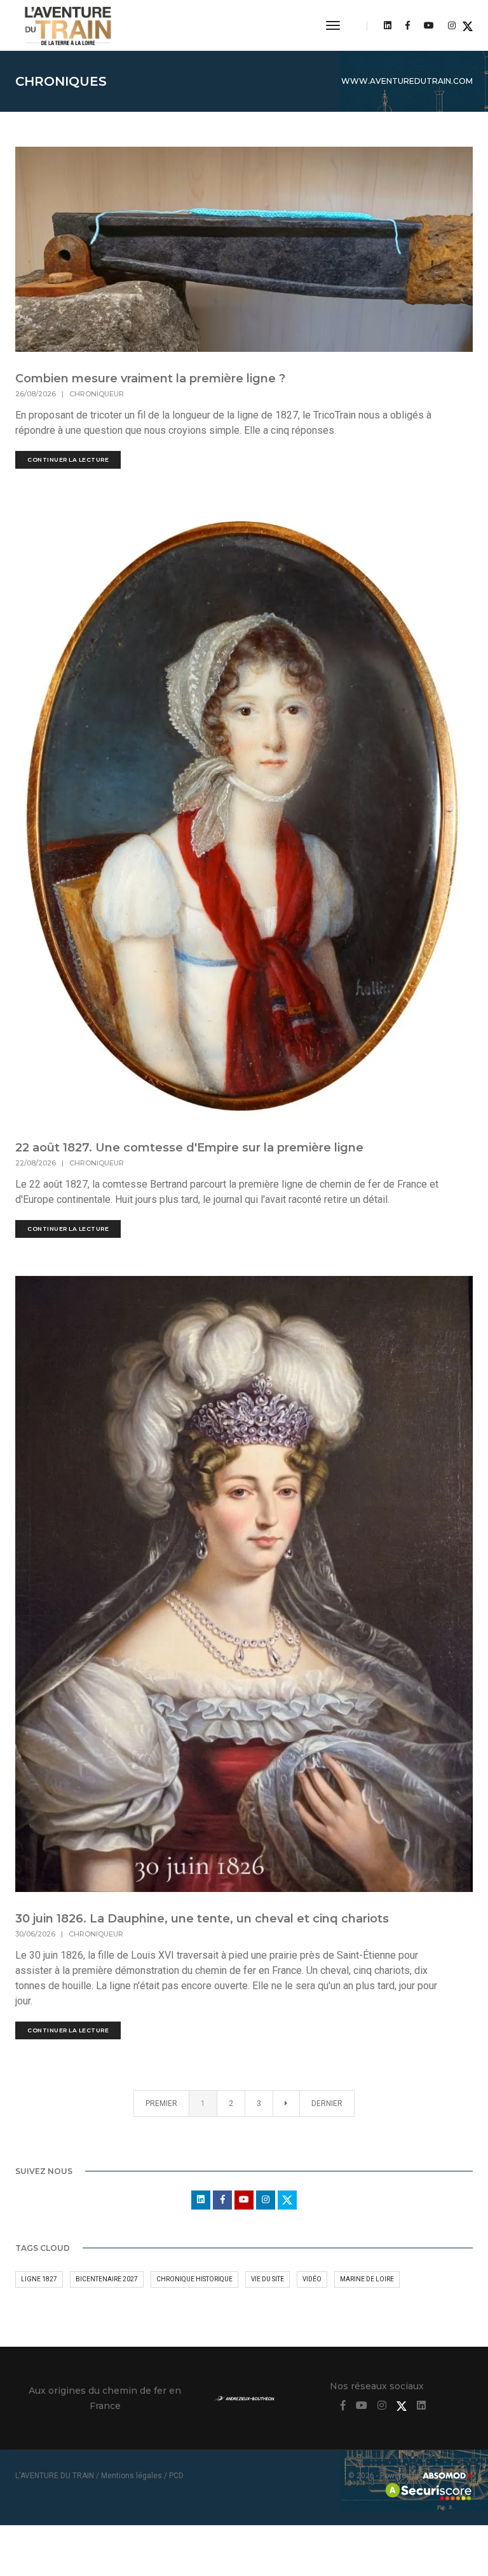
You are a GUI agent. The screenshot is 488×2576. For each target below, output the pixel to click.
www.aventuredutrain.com (407, 81)
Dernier (327, 2103)
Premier (161, 2103)
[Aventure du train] (68, 25)
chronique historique (194, 2279)
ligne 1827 (39, 2279)
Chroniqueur (97, 394)
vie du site (268, 2279)
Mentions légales (132, 2476)
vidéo (312, 2279)
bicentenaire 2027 (107, 2279)
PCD (176, 2476)
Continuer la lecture (68, 460)
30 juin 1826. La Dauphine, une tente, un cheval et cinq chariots (202, 1919)
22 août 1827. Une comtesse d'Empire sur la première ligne (189, 1148)
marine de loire (367, 2279)
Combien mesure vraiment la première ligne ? (150, 379)
